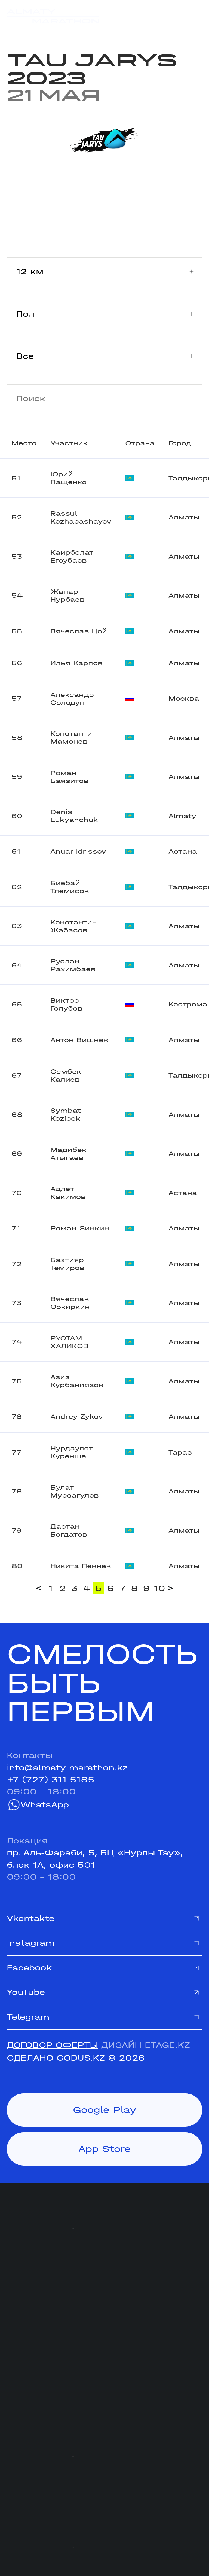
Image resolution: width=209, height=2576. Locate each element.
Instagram (31, 1943)
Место (24, 443)
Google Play (105, 2110)
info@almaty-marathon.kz (67, 1768)
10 (159, 1588)
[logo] (53, 16)
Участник (69, 443)
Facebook (29, 1968)
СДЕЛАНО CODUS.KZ (56, 2058)
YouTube (26, 1992)
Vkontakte (31, 1918)
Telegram (28, 2017)
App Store (104, 2149)
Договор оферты (52, 2045)
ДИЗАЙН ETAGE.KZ (146, 2045)
